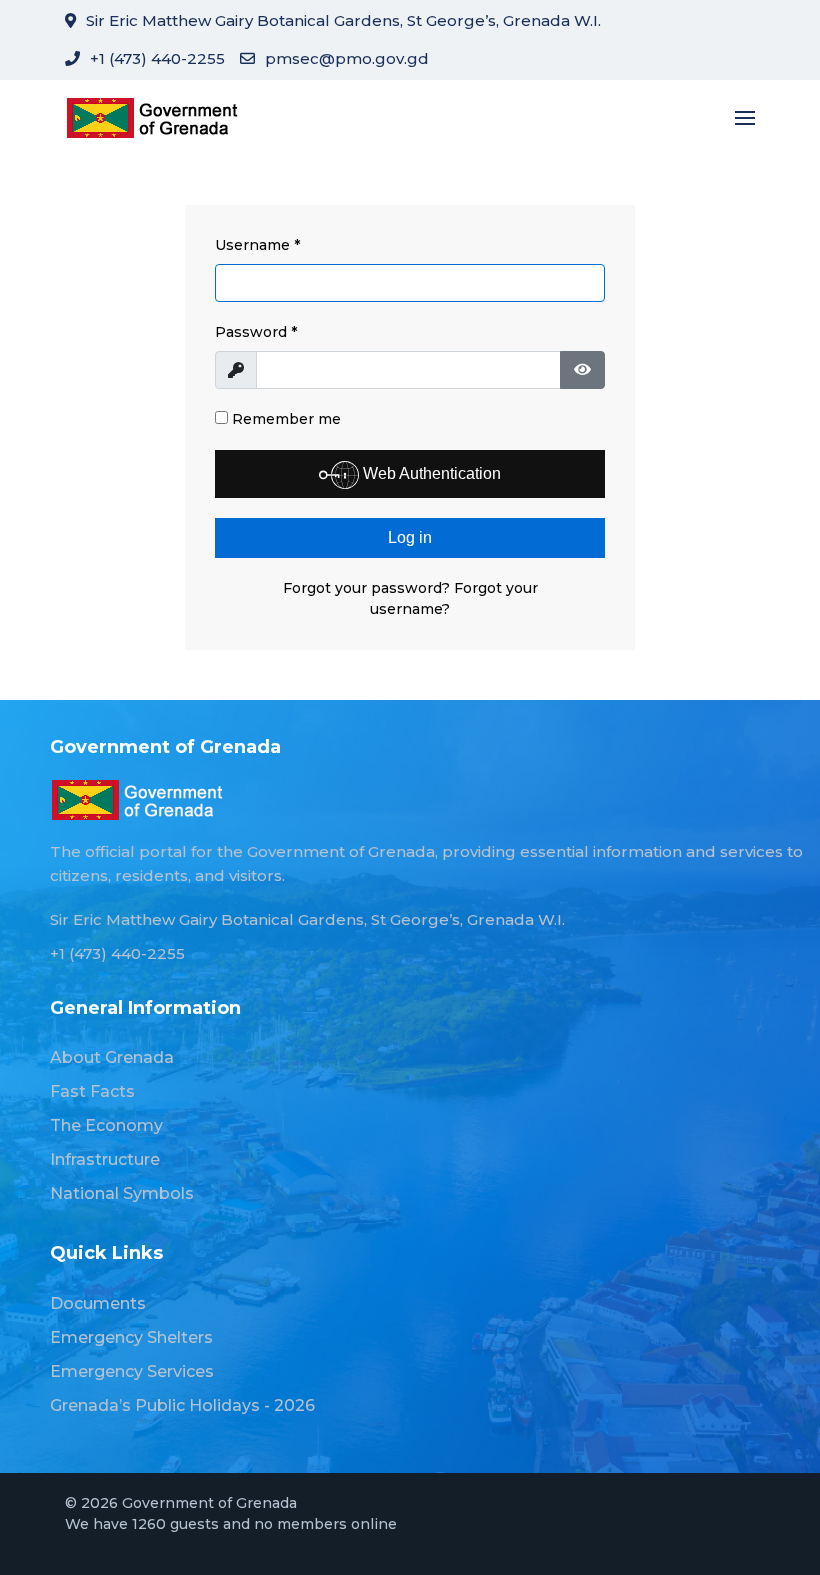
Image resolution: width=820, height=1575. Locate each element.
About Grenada (112, 1057)
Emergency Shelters (131, 1337)
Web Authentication (430, 473)
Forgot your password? (368, 588)
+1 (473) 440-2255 (157, 58)
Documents (98, 1303)
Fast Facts (92, 1091)
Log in (410, 537)
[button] (745, 117)
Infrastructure (105, 1159)
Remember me (284, 419)
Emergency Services (132, 1371)
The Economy (106, 1125)
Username (257, 245)
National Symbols (122, 1193)
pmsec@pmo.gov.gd (347, 58)
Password (256, 332)
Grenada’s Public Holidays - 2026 (182, 1405)
